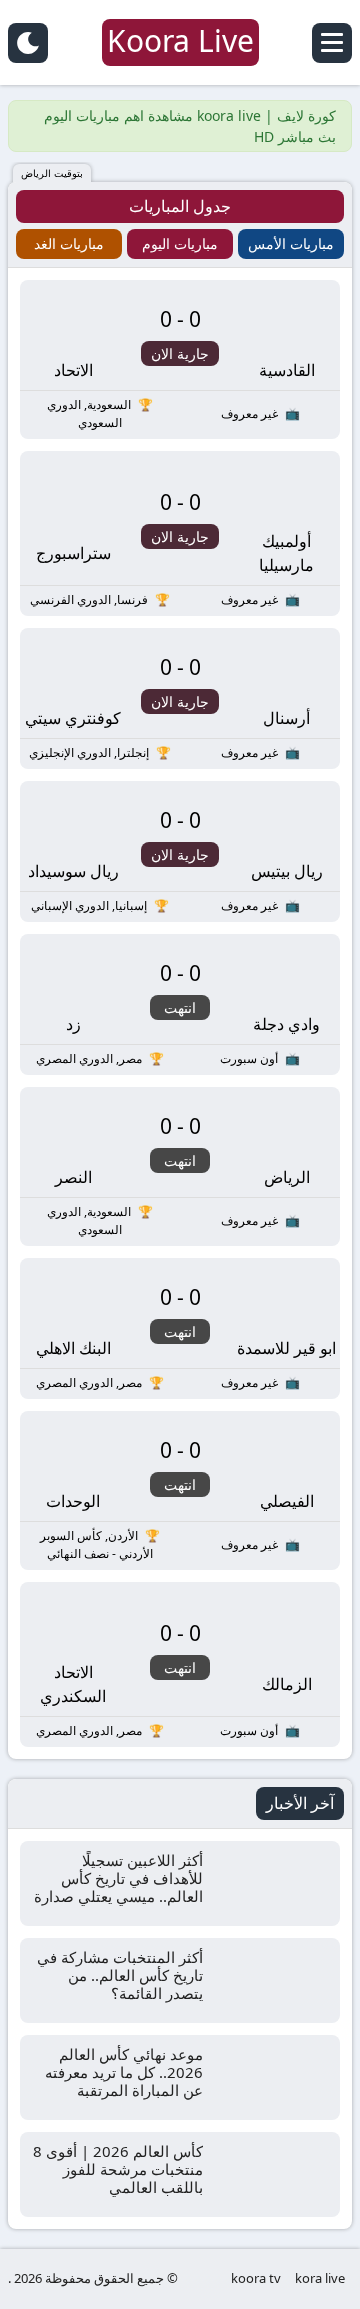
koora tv (256, 2278)
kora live (320, 2278)
